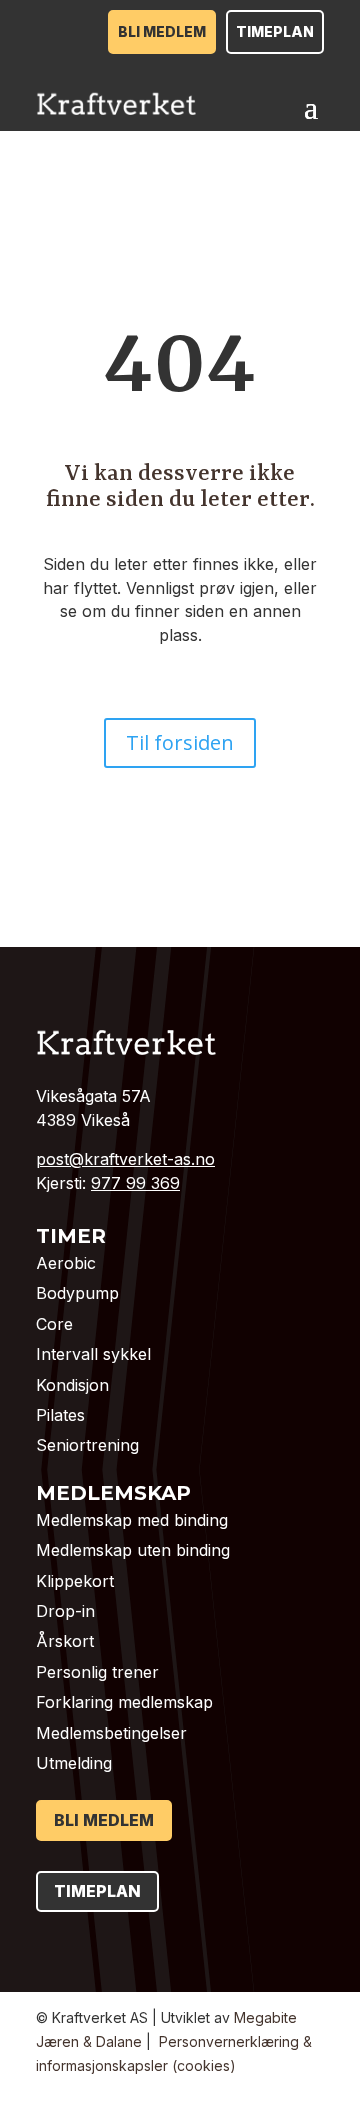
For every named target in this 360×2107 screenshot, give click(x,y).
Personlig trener (97, 1672)
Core (54, 1324)
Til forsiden (180, 742)
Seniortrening (87, 1445)
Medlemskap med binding (132, 1520)
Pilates (60, 1415)
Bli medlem (162, 31)
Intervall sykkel (93, 1354)
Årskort (65, 1641)
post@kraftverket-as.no (125, 1159)
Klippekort (75, 1581)
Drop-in (65, 1611)
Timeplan (275, 31)
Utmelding (74, 1763)
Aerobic (66, 1263)
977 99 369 (135, 1183)
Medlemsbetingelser (111, 1733)
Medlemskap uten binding (133, 1550)
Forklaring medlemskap (124, 1702)
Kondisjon (72, 1385)
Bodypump (77, 1293)
